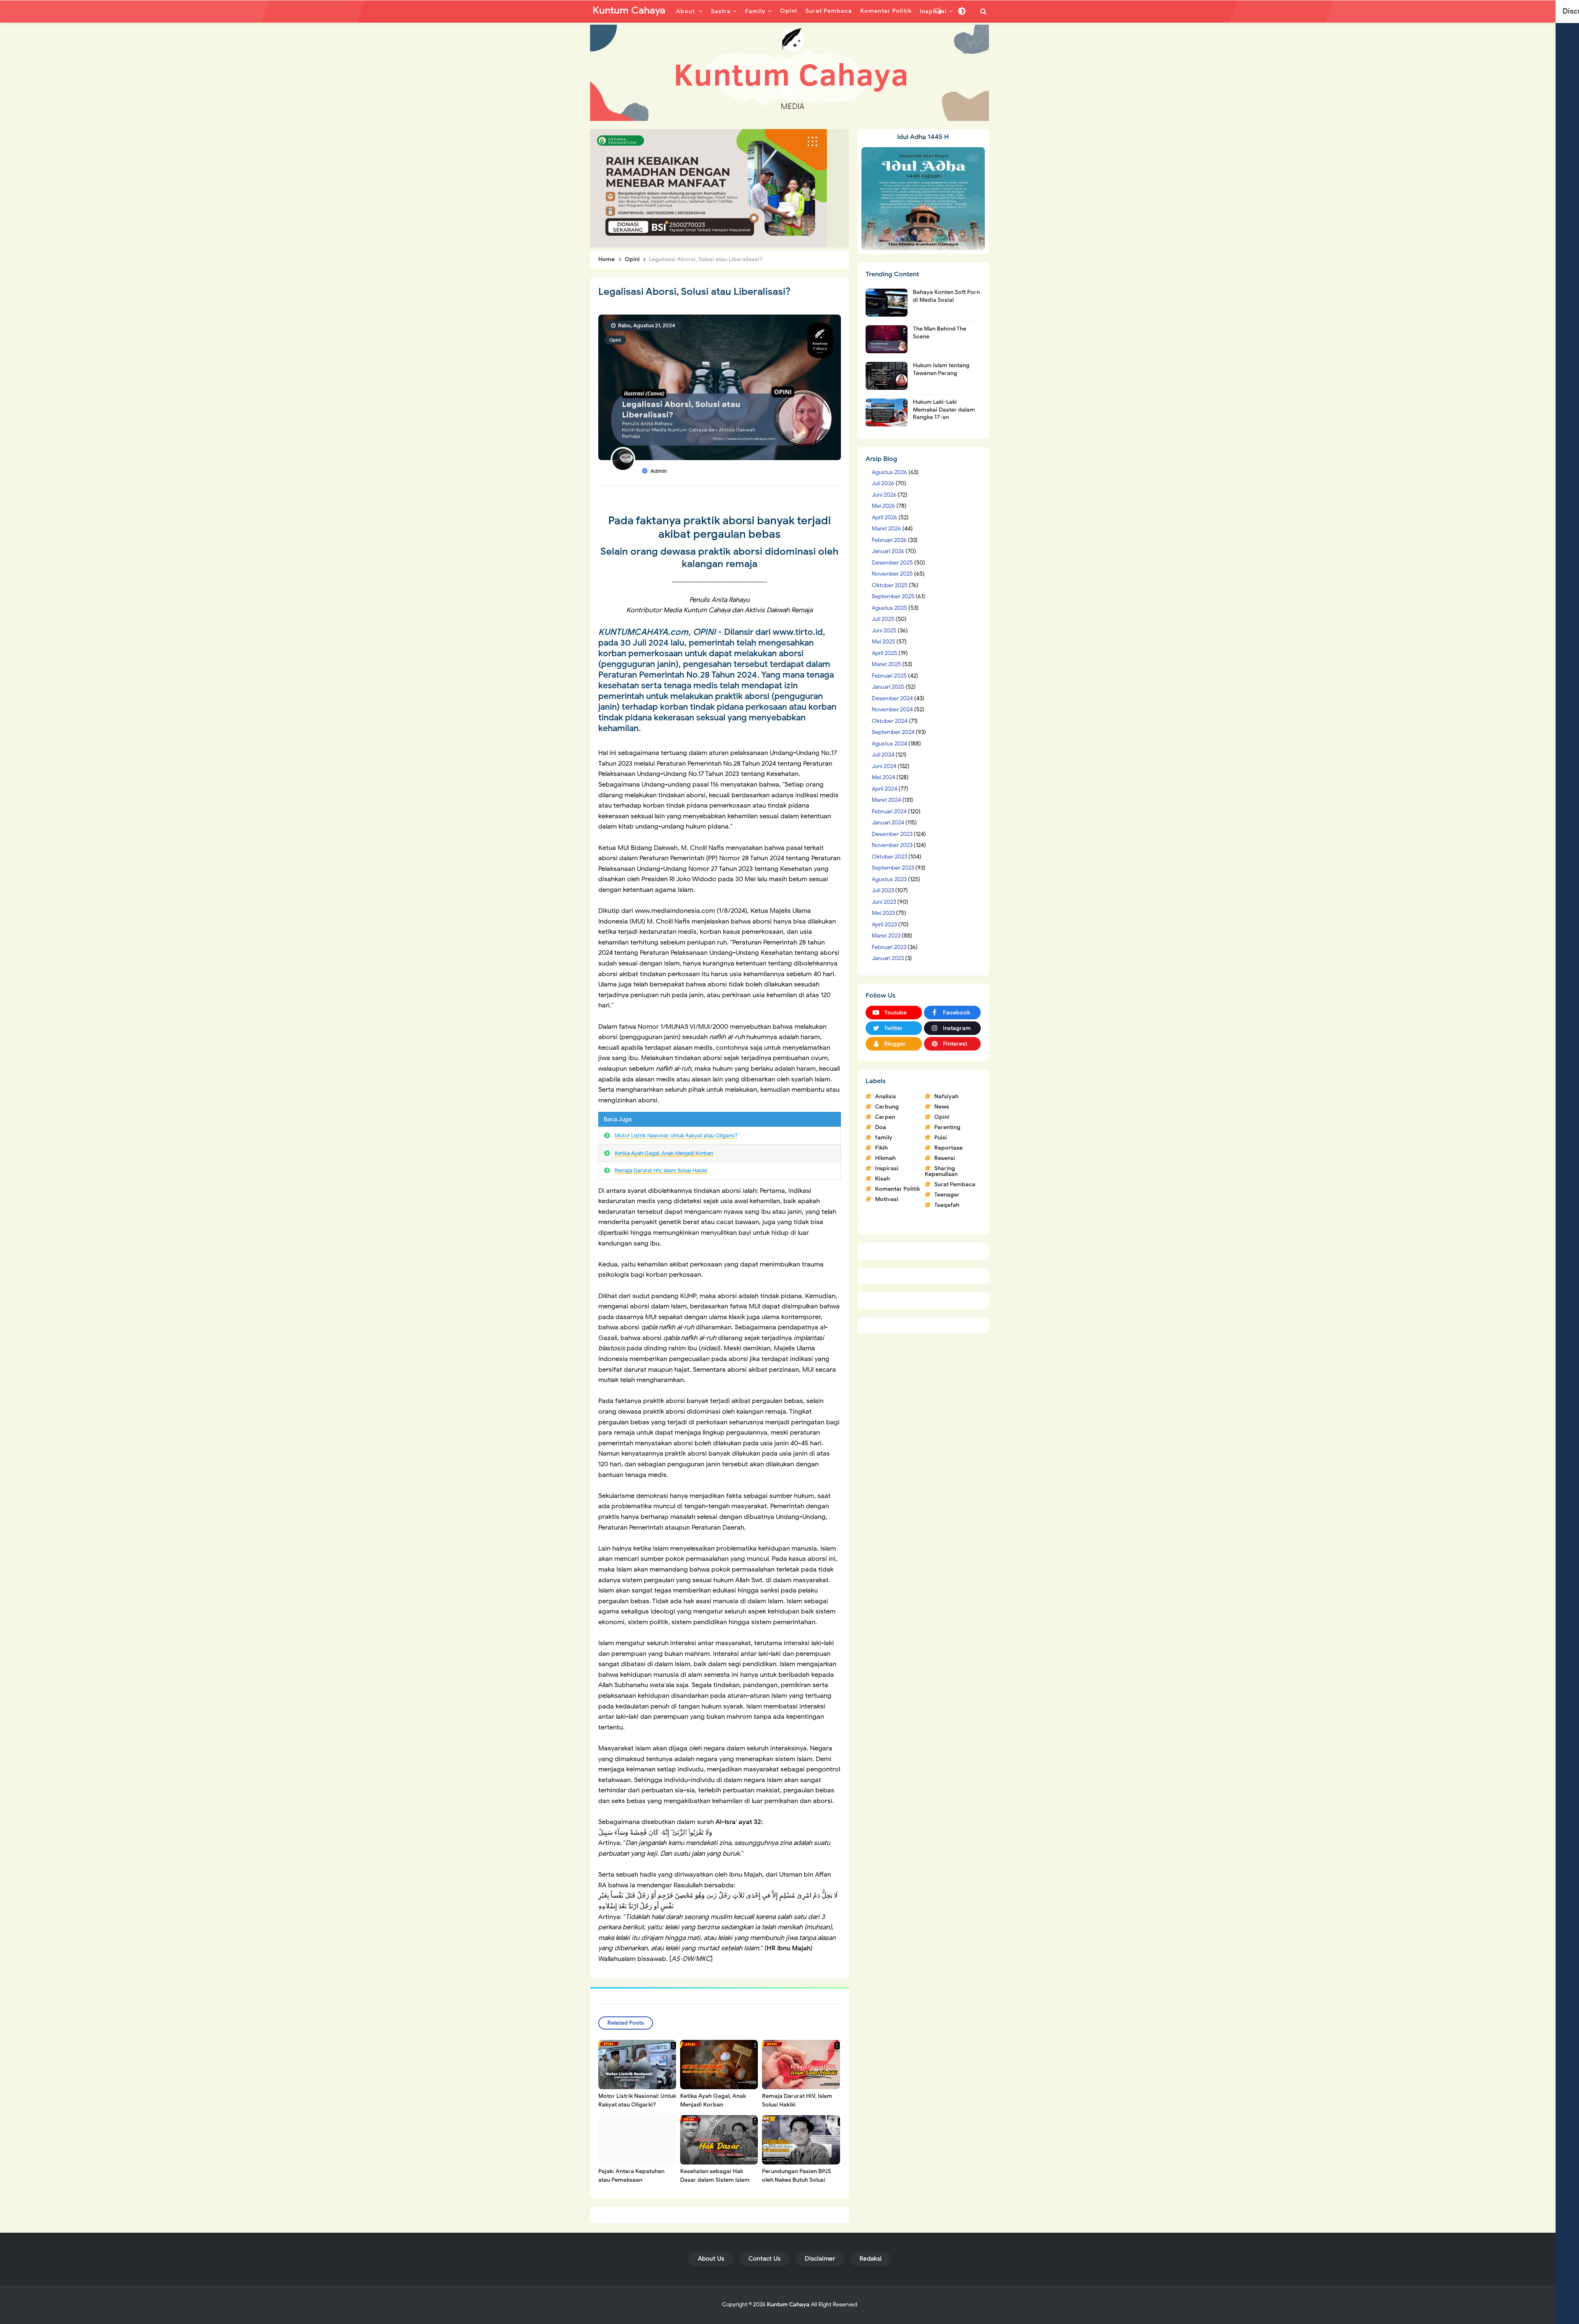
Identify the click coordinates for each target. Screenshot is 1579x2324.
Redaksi (871, 2259)
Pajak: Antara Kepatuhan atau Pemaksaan (631, 2176)
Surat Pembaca (955, 1184)
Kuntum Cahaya (788, 2304)
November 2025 (892, 574)
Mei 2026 (883, 506)
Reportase (948, 1148)
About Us (711, 2259)
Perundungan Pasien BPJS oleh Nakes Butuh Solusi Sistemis (796, 2180)
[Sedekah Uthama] (708, 188)
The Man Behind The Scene (940, 332)
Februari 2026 (889, 540)
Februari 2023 (889, 947)
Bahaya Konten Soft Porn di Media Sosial (946, 296)
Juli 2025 (883, 619)
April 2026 (884, 517)
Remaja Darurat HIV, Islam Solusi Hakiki (661, 1170)
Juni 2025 (884, 631)
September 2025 (893, 596)
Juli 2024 (883, 755)
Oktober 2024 (890, 721)
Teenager (947, 1195)
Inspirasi (887, 1168)
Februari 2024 (889, 811)
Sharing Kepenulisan (941, 1171)
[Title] (789, 73)
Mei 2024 (883, 777)
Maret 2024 (886, 800)
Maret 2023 (886, 936)
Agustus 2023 (889, 879)
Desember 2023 (892, 834)
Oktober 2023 (889, 857)
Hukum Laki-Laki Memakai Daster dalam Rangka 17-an (944, 409)
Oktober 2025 (890, 585)
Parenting (947, 1127)
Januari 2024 (888, 823)
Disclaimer (820, 2259)
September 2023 (893, 868)
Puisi (941, 1138)
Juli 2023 (883, 890)
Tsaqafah (947, 1205)
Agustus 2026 (889, 472)
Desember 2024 (892, 698)
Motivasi (887, 1199)
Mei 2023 (883, 913)
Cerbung (887, 1107)
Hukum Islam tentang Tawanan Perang (941, 369)
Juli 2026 (883, 483)
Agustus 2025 (889, 608)
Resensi (945, 1158)
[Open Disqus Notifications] (938, 11)
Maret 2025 (886, 664)
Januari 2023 (888, 958)
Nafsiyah (946, 1096)
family (884, 1138)
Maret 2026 (886, 529)
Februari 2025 (889, 676)
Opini (615, 340)
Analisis (886, 1096)
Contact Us (764, 2259)
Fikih (881, 1148)
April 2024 (884, 789)
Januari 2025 (888, 687)
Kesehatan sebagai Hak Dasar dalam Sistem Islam (715, 2176)
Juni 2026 (884, 495)
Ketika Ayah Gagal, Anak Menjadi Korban (664, 1153)
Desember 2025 (892, 563)
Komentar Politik (897, 1189)
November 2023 (892, 845)
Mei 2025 (883, 642)
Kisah (882, 1179)
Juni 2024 (884, 766)
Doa (881, 1127)
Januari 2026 (888, 551)
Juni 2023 (884, 902)
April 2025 (884, 653)
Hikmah (885, 1158)
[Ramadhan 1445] (923, 198)
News (942, 1107)
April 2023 (884, 925)
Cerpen (885, 1117)
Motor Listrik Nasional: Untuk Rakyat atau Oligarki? (676, 1135)
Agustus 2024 (889, 744)
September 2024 (893, 732)
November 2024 (892, 709)
